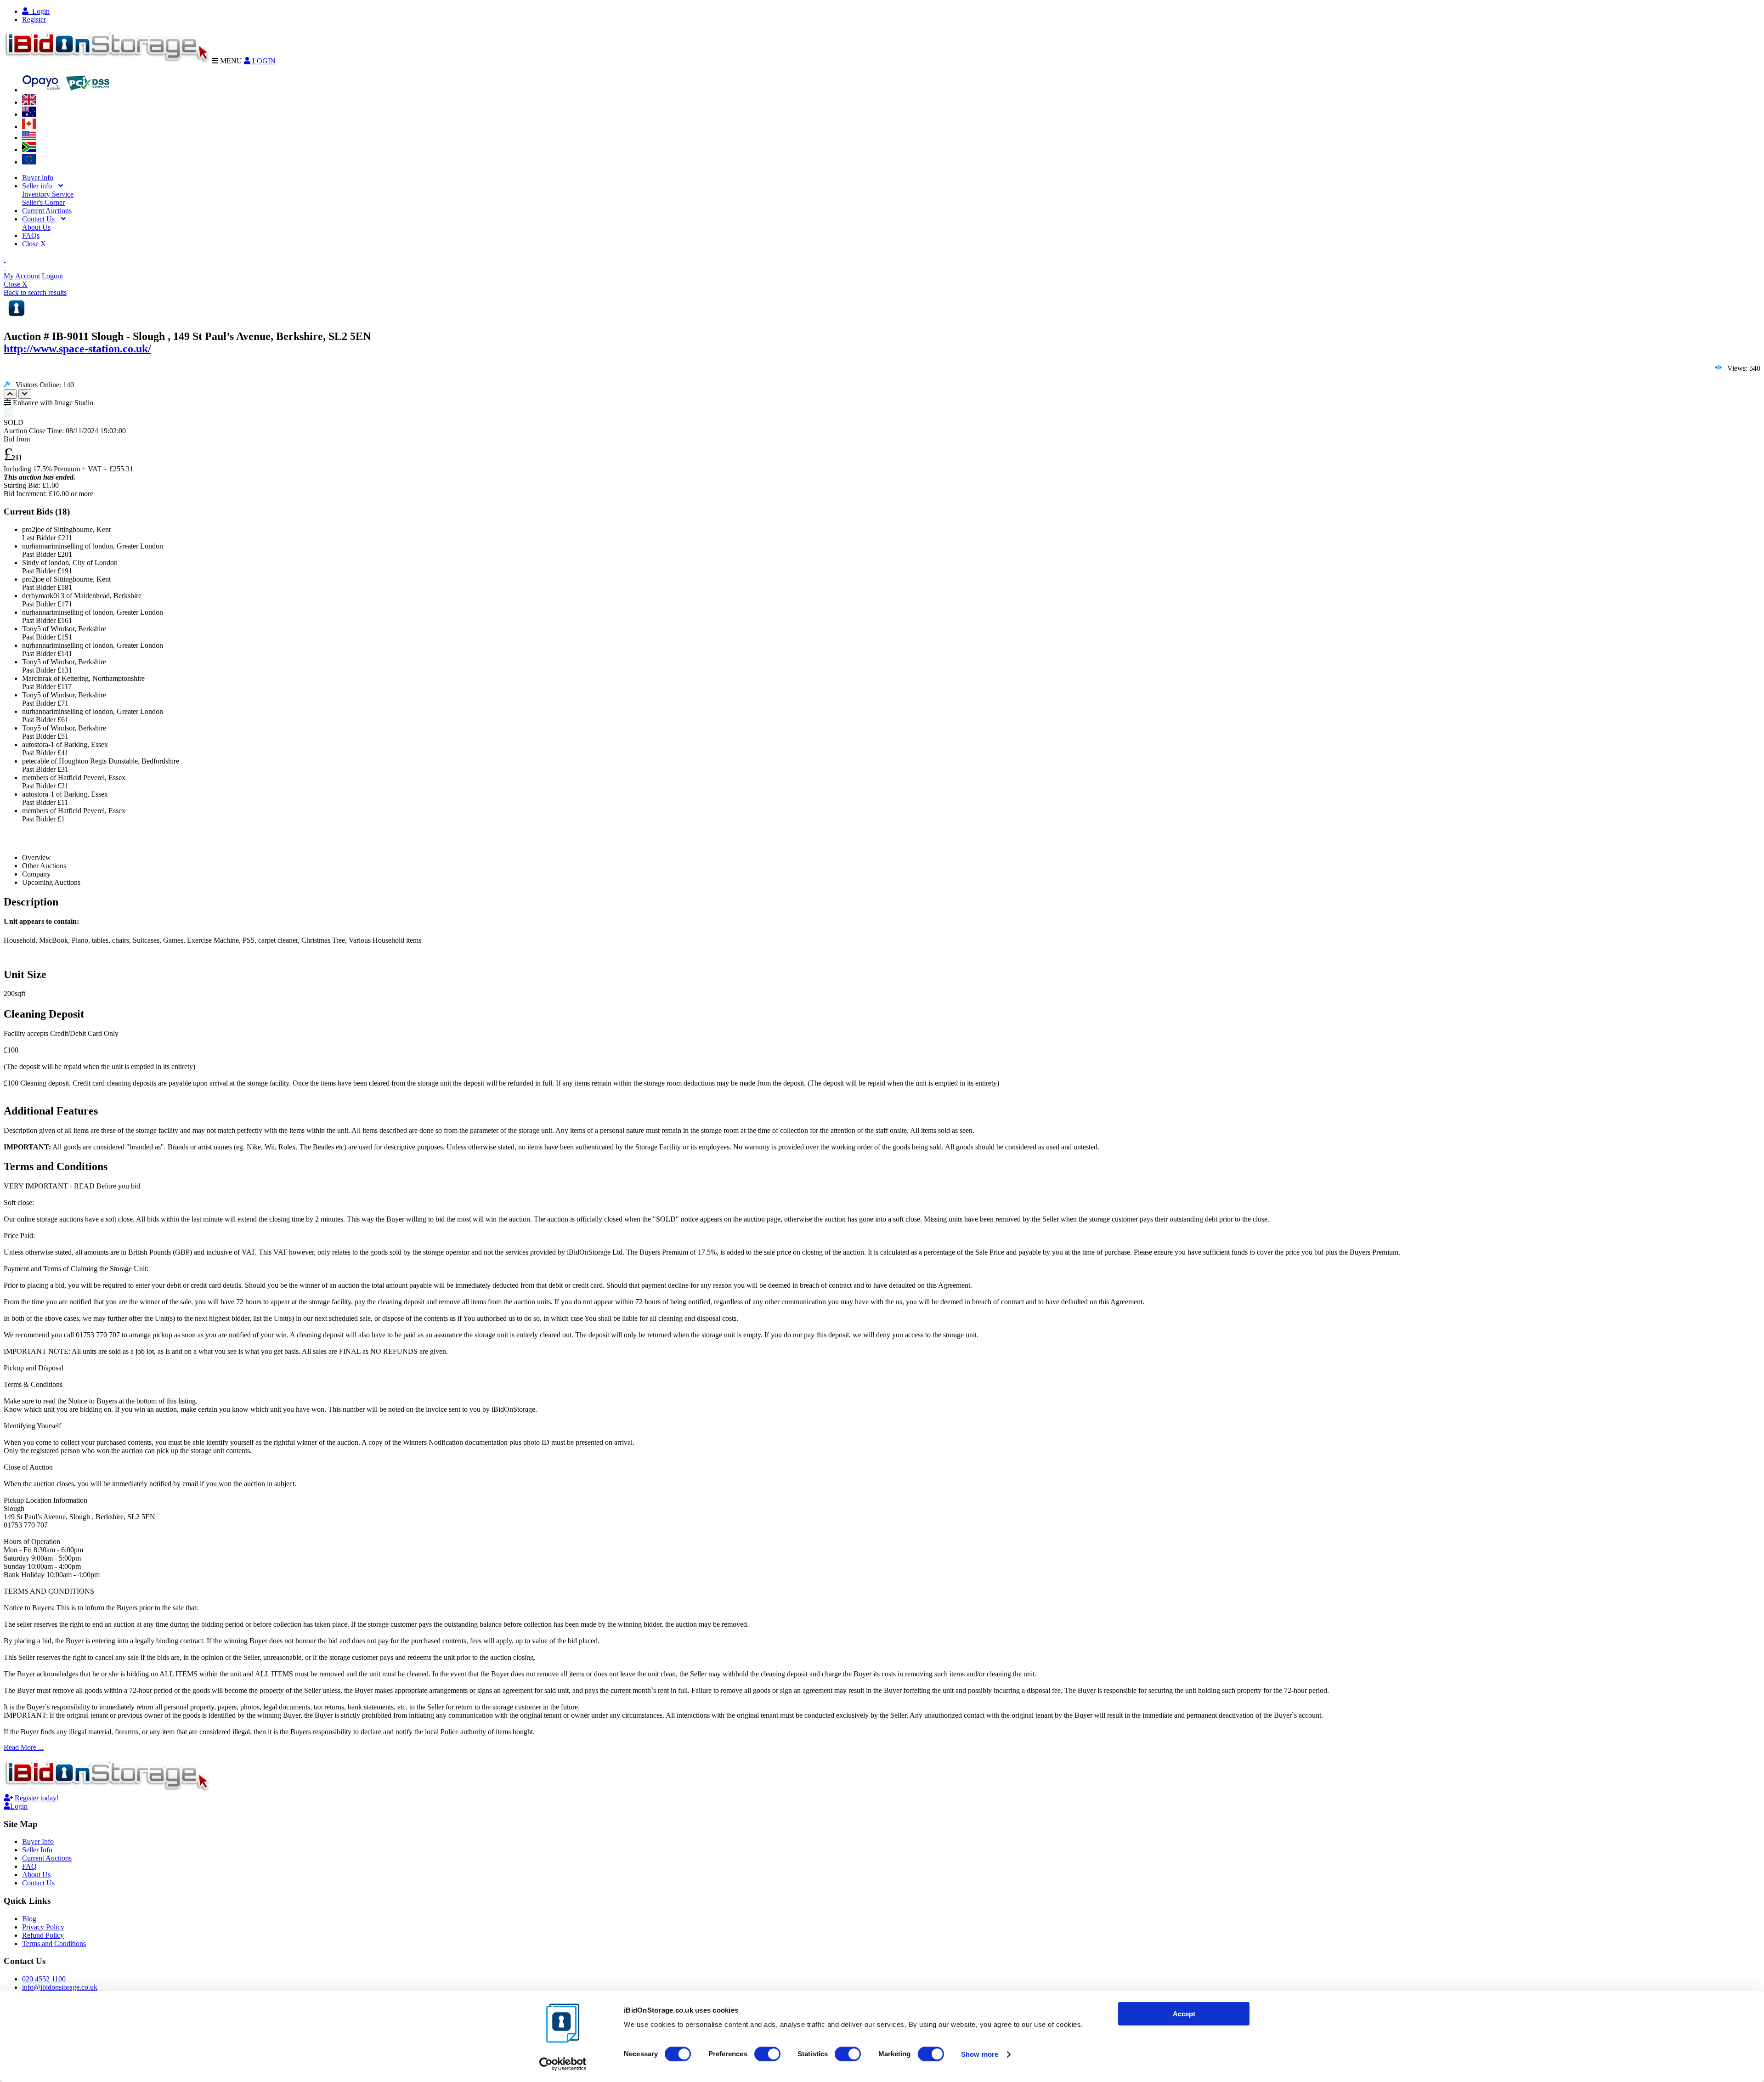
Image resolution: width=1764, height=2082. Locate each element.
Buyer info (38, 178)
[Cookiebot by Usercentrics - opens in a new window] (563, 2064)
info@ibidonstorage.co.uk (60, 1987)
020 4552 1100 (44, 1979)
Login (39, 11)
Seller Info (37, 1850)
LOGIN (263, 61)
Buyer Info (38, 1842)
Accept (1184, 2014)
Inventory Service (48, 194)
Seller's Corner (43, 202)
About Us (36, 227)
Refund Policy (43, 1935)
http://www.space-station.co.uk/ (77, 349)
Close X (34, 244)
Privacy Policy (43, 1927)
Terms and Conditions (54, 1943)
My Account (22, 276)
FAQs (31, 235)
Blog (29, 1919)
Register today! (36, 1798)
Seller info (38, 186)
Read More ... (24, 1747)
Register (34, 20)
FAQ (29, 1866)
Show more (980, 2054)
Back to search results (35, 292)
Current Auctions (47, 211)
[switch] (767, 2054)
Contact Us (39, 219)
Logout (52, 276)
